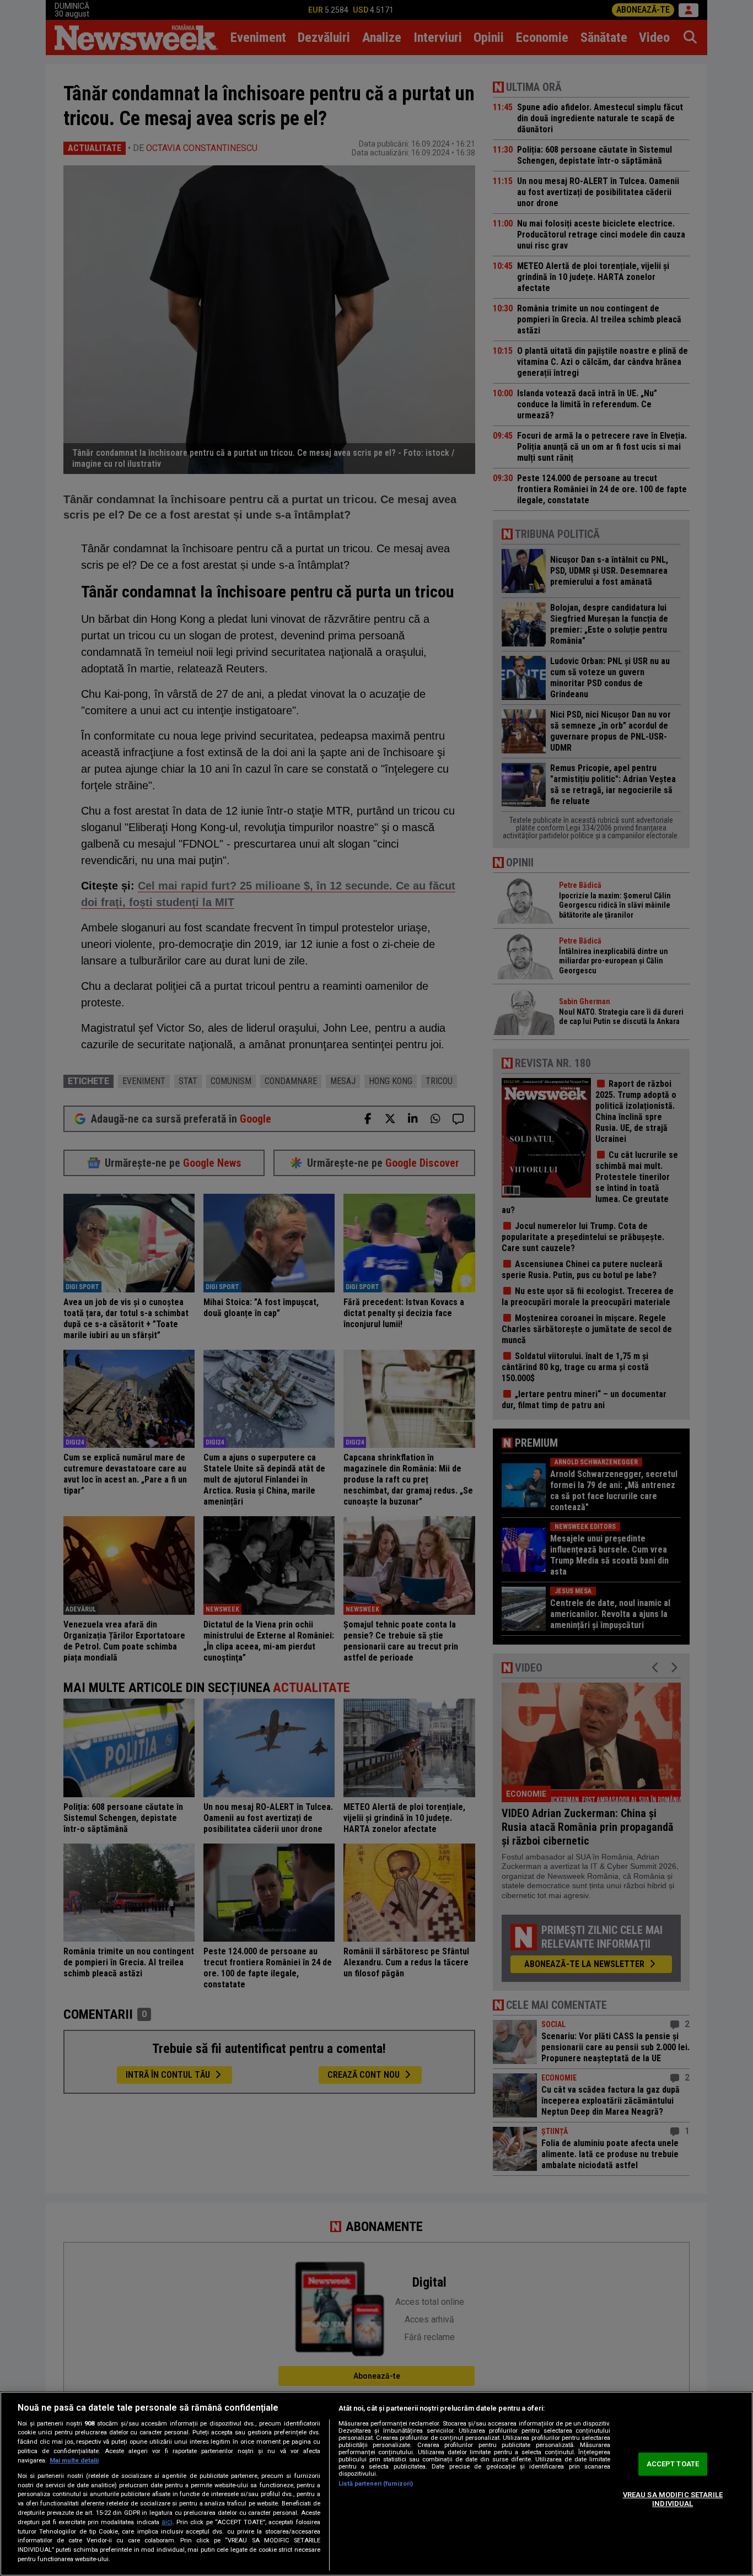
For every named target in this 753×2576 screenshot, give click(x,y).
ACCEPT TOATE (673, 2464)
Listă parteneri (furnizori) (376, 2484)
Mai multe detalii (74, 2461)
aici (167, 2522)
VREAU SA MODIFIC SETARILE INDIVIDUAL (673, 2499)
